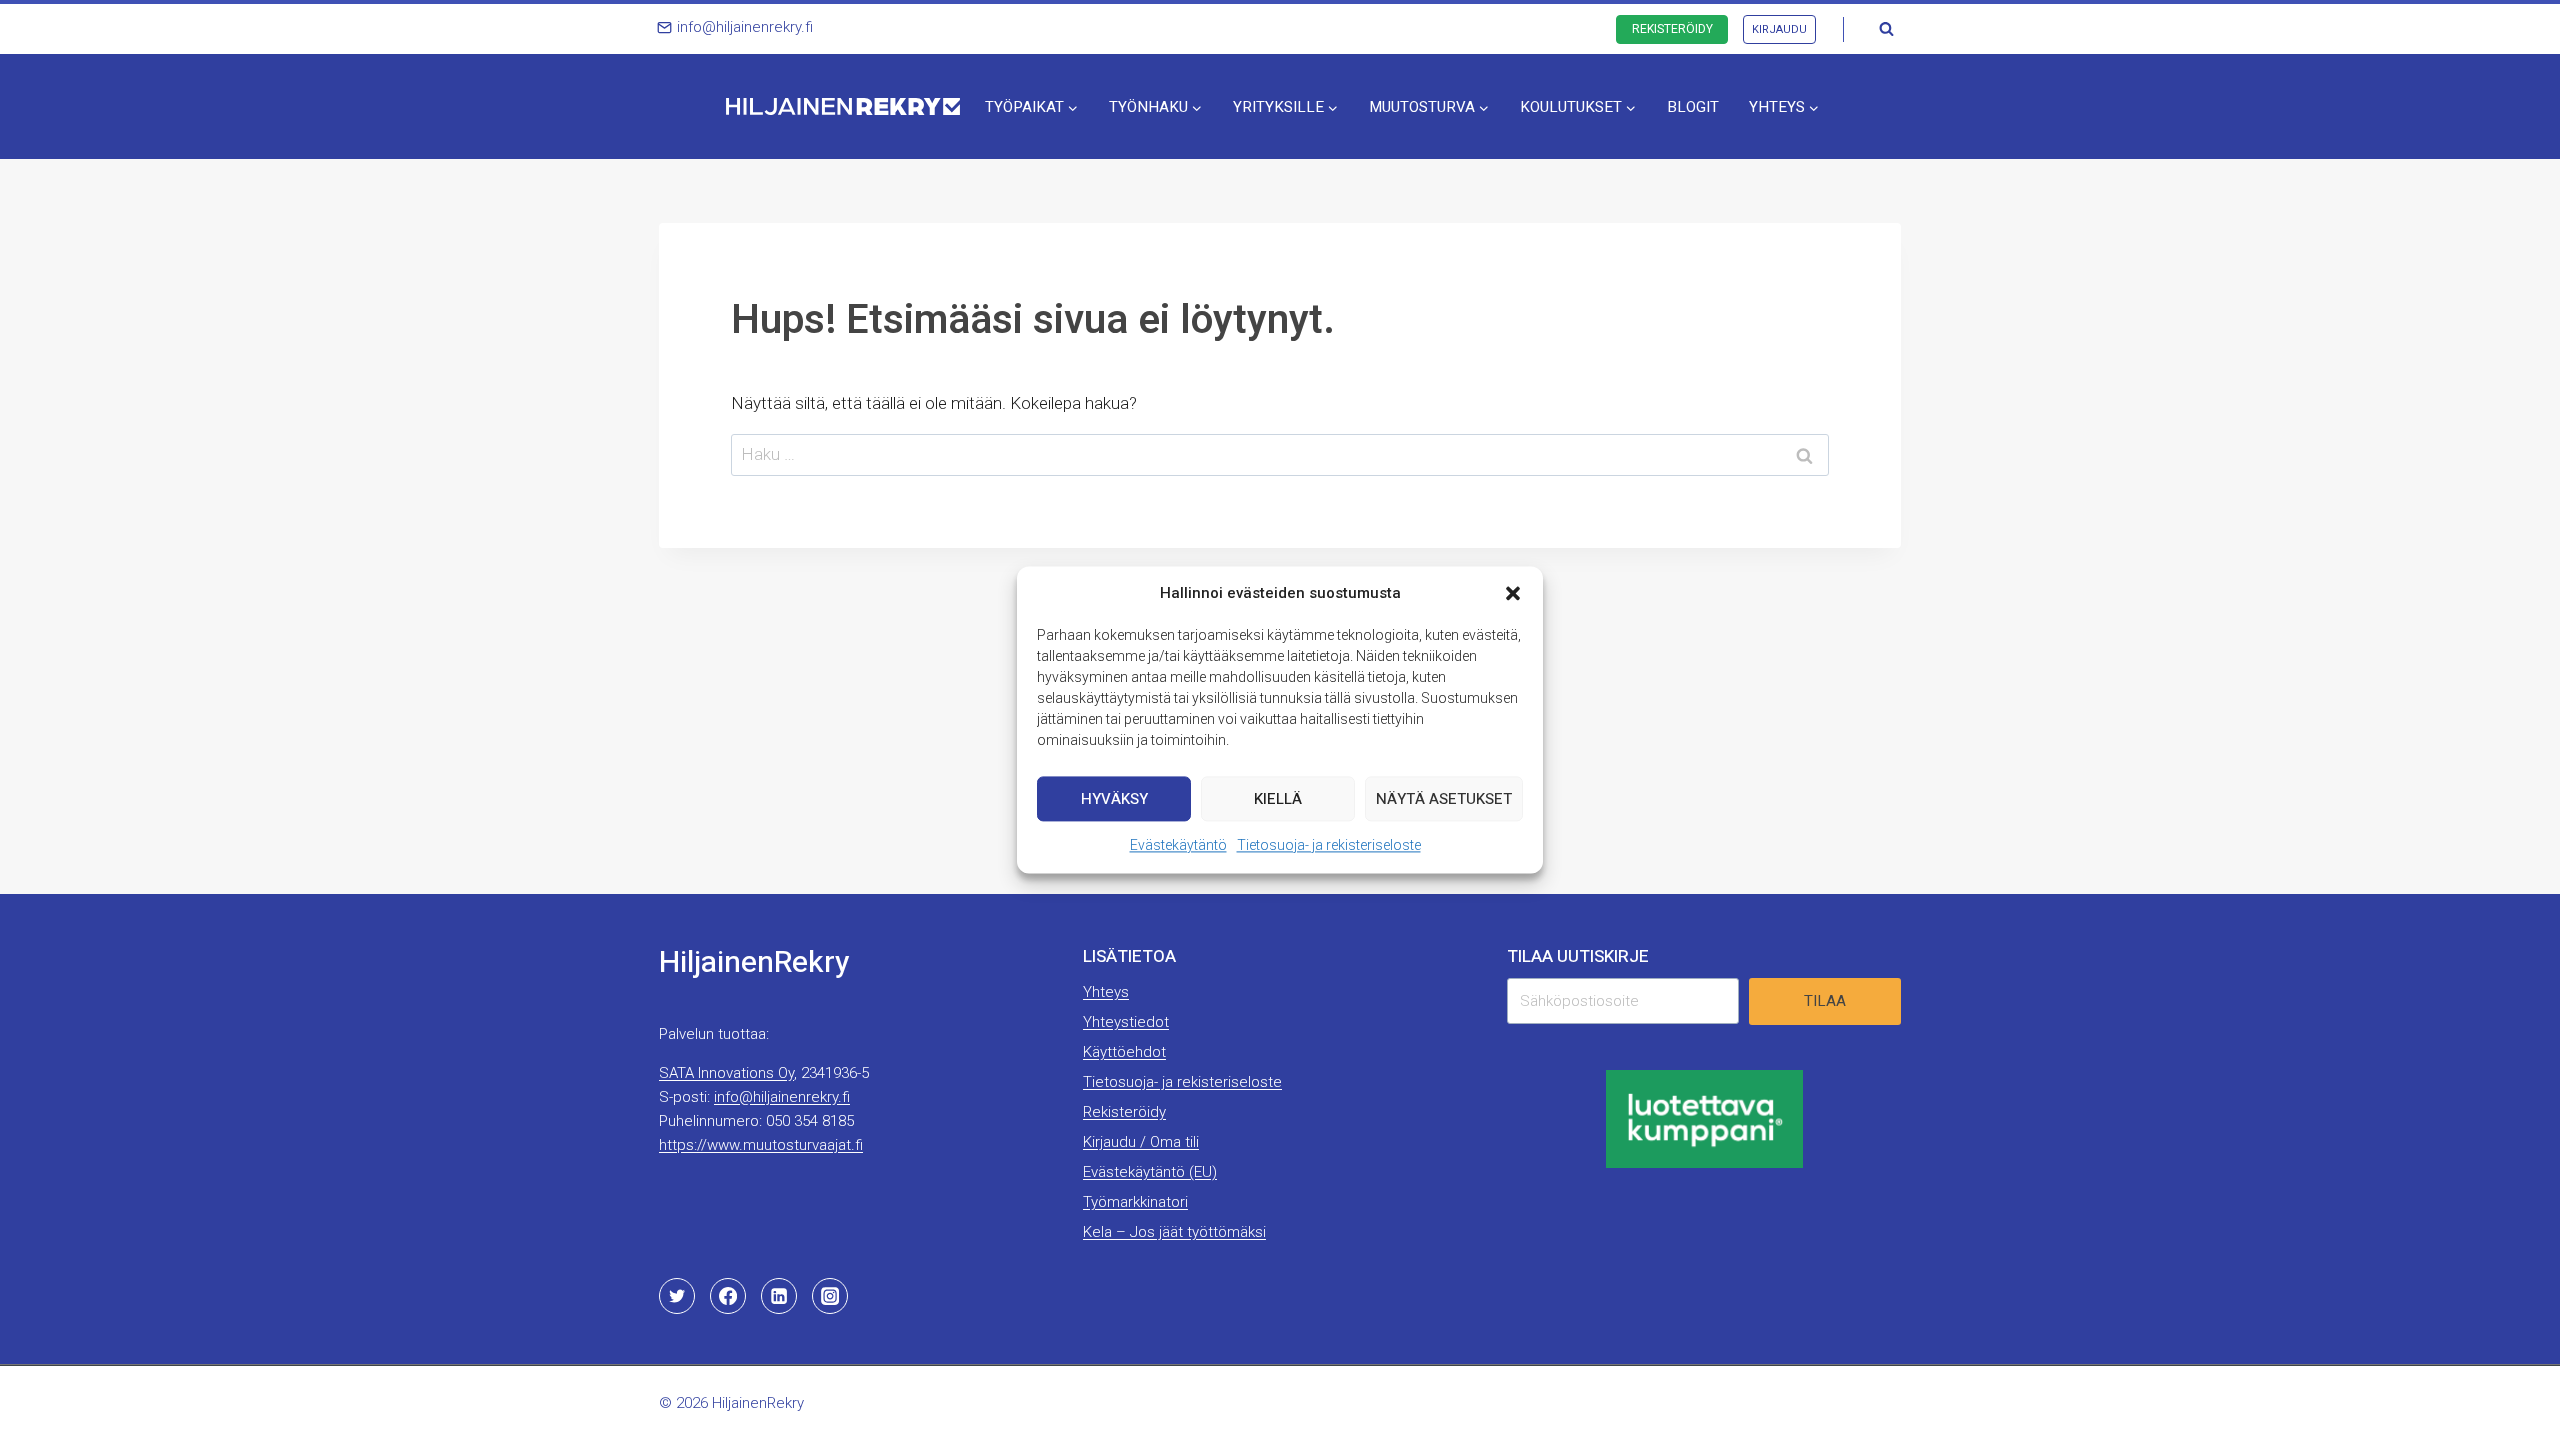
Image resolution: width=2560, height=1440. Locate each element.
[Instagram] (830, 1296)
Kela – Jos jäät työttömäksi (1174, 1232)
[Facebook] (728, 1296)
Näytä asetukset (1444, 799)
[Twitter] (677, 1296)
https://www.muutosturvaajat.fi (761, 1145)
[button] (1513, 593)
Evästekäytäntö (1178, 845)
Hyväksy (1114, 799)
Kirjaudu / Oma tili (1141, 1142)
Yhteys (1106, 992)
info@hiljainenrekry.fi (782, 1097)
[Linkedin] (779, 1296)
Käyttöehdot (1124, 1052)
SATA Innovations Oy (726, 1073)
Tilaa (1825, 1001)
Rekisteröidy (1672, 29)
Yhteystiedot (1126, 1022)
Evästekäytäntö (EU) (1150, 1172)
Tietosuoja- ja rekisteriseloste (1329, 845)
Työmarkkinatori (1135, 1202)
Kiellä (1278, 799)
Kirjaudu (1779, 29)
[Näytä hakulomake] (1886, 29)
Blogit (1693, 107)
